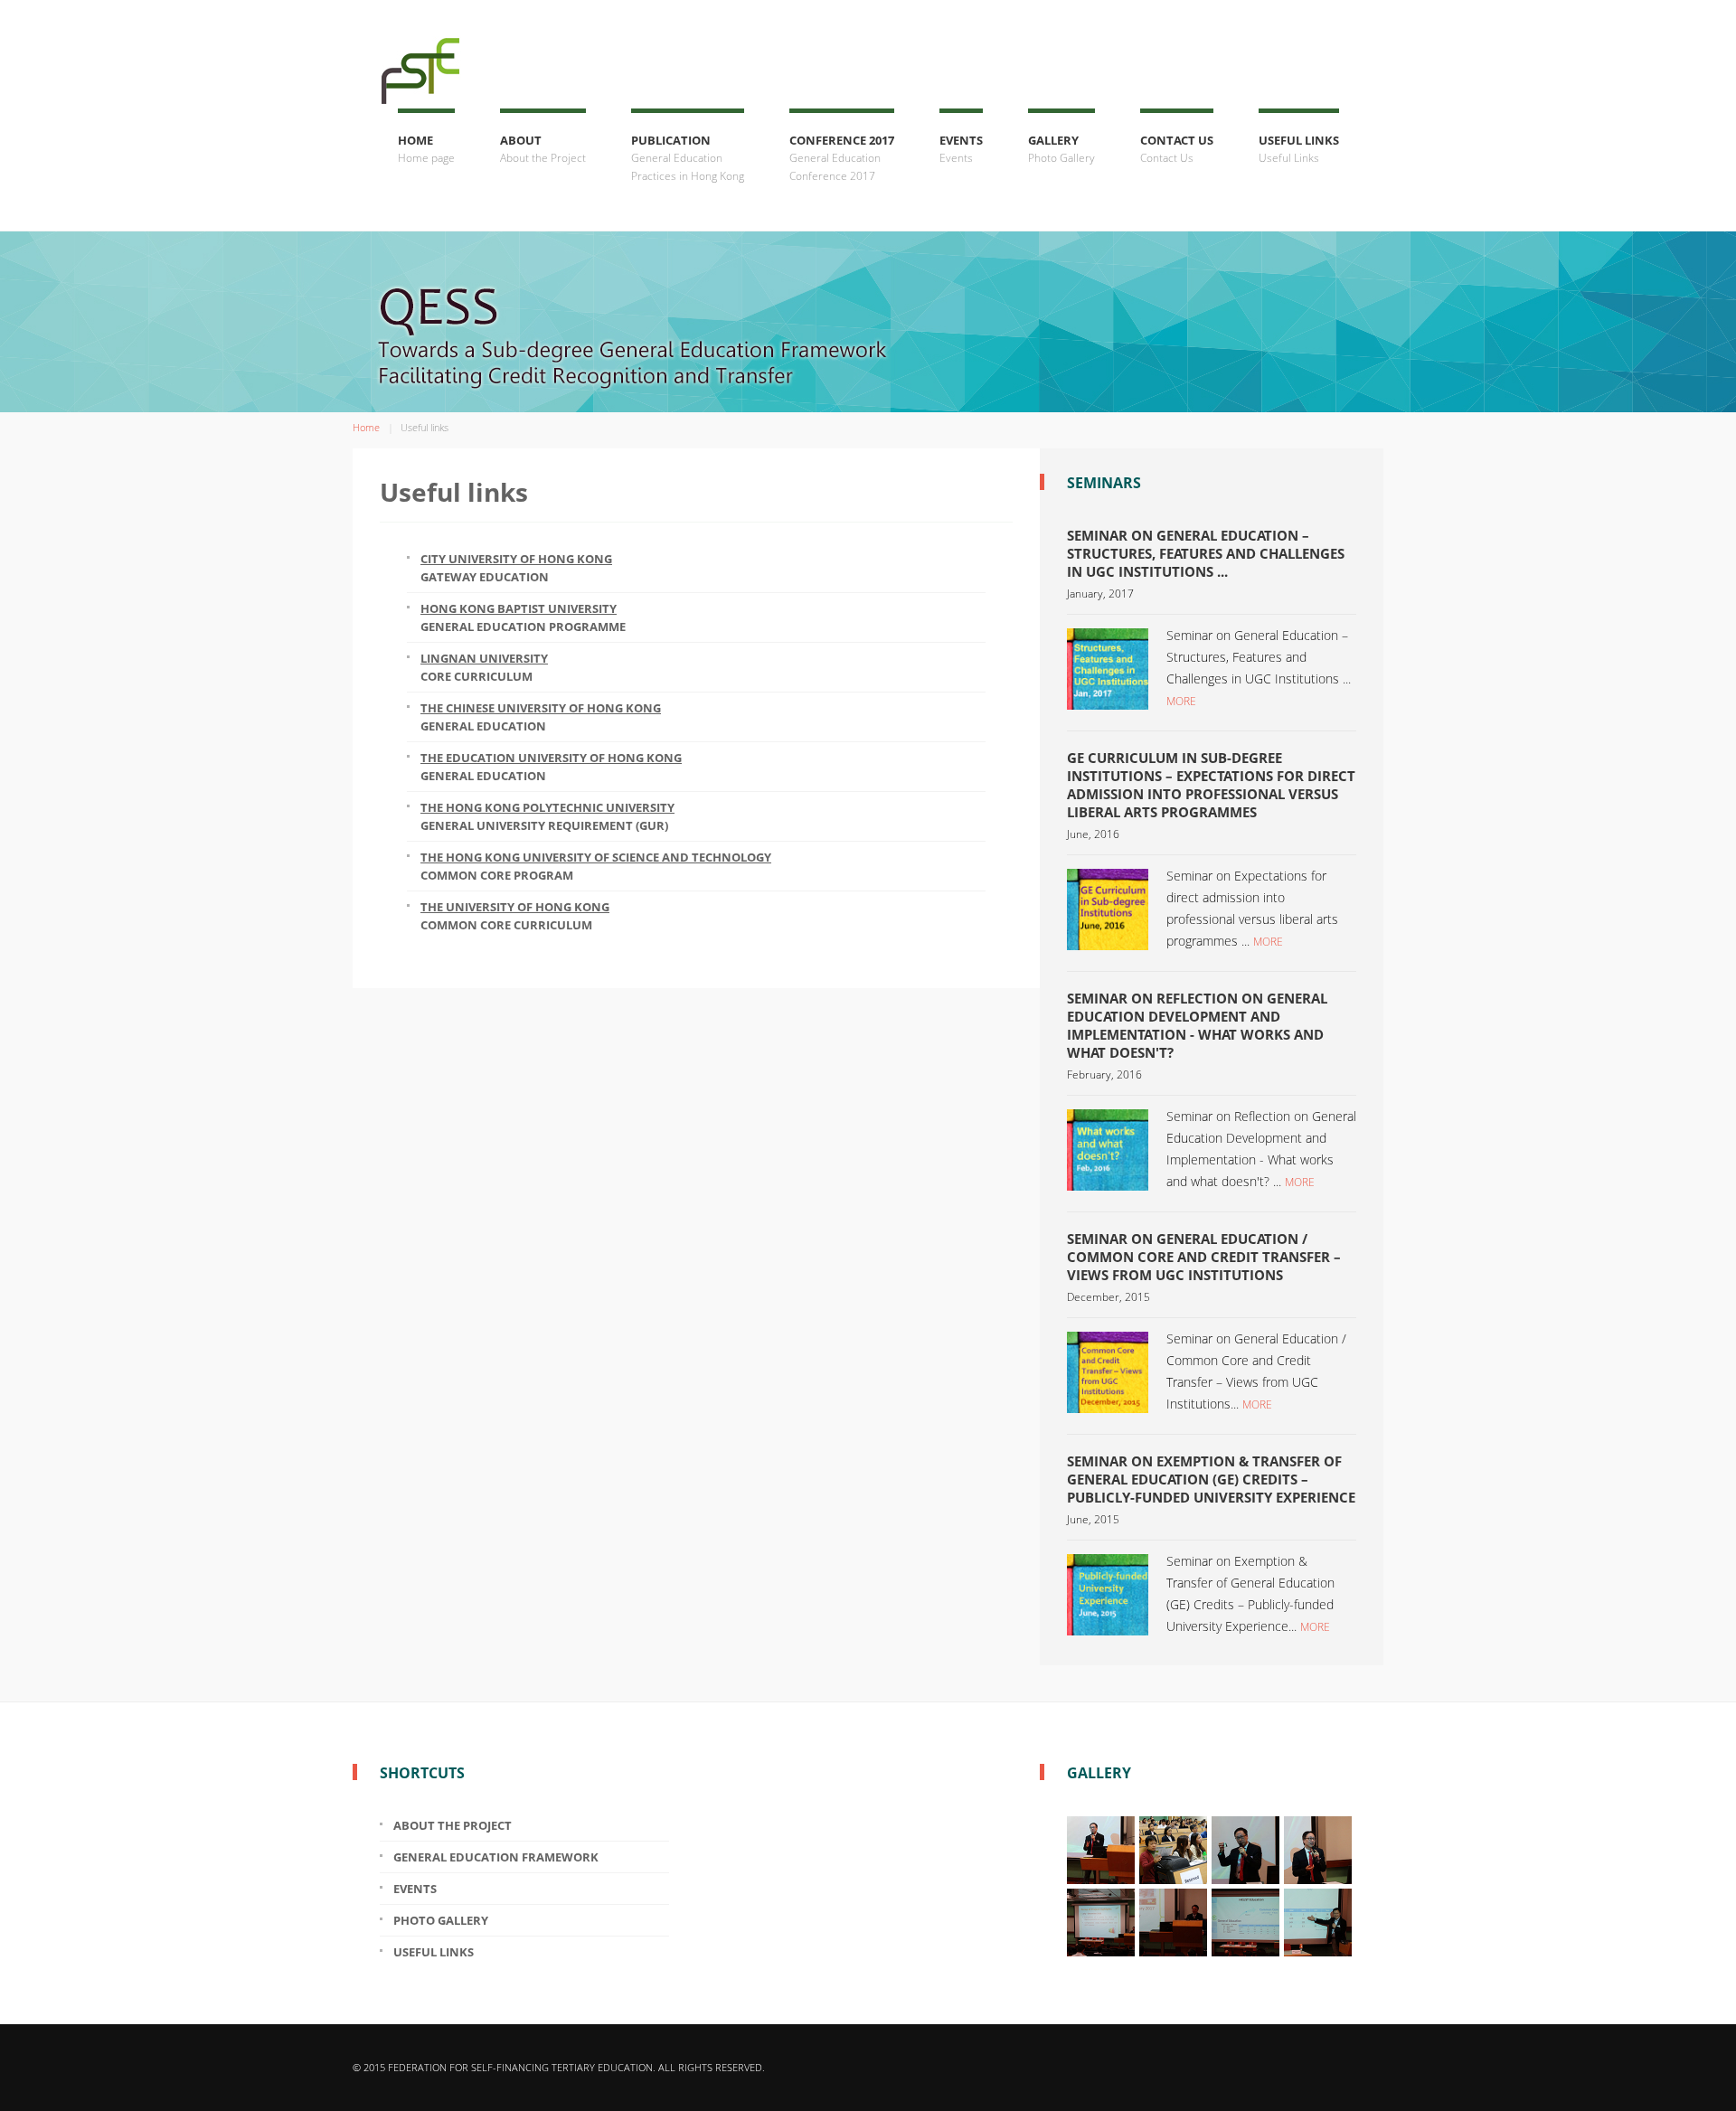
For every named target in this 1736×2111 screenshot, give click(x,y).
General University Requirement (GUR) (547, 816)
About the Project (453, 1825)
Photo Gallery (441, 1920)
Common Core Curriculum (515, 916)
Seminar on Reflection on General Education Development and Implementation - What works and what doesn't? (1197, 1025)
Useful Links (1299, 149)
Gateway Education (516, 568)
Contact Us (1177, 149)
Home (426, 149)
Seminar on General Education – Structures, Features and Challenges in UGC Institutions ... (1206, 553)
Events (961, 149)
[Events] (1108, 667)
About (543, 149)
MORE (1181, 701)
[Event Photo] (1101, 1849)
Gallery (1061, 149)
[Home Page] (416, 54)
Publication (688, 158)
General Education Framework (496, 1857)
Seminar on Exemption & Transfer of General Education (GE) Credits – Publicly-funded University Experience (1211, 1479)
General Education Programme (523, 617)
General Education (541, 717)
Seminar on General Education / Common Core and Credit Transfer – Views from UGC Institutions (1204, 1257)
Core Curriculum (484, 667)
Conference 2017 (842, 158)
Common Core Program (596, 866)
